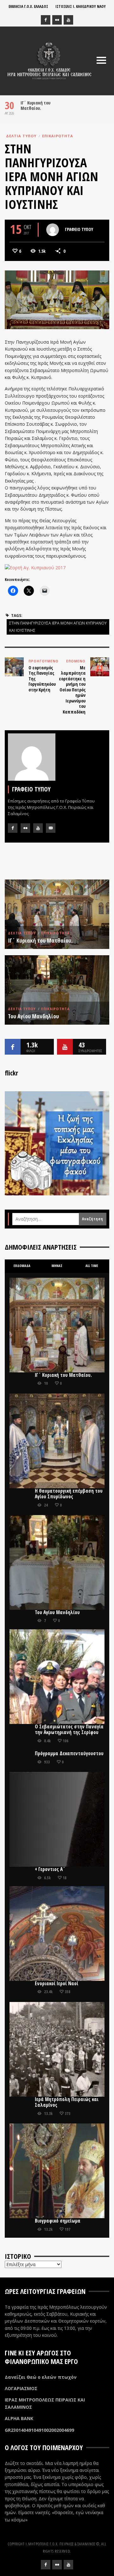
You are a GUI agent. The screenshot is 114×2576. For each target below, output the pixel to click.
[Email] (51, 828)
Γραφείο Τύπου (79, 229)
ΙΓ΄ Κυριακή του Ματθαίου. (35, 105)
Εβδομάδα (22, 1266)
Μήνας (57, 1266)
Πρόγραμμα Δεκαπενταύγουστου (69, 1753)
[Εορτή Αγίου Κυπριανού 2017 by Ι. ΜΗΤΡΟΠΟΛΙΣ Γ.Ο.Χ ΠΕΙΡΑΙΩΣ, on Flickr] (35, 567)
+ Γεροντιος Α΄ (50, 1869)
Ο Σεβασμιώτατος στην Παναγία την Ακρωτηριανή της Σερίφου (69, 1729)
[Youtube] (68, 20)
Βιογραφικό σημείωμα (58, 2221)
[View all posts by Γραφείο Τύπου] (53, 230)
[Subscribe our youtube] (65, 1047)
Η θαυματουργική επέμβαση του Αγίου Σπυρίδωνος (69, 1494)
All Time (92, 1266)
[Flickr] (57, 20)
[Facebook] (46, 20)
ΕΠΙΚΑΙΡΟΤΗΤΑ (58, 136)
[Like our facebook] (13, 1047)
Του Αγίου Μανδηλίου (33, 1016)
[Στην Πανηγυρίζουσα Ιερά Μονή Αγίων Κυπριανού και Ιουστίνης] (57, 299)
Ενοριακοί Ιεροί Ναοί (57, 1984)
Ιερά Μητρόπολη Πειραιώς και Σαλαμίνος (67, 2102)
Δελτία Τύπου (21, 136)
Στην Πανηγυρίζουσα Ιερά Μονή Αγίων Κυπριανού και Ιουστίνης (58, 627)
